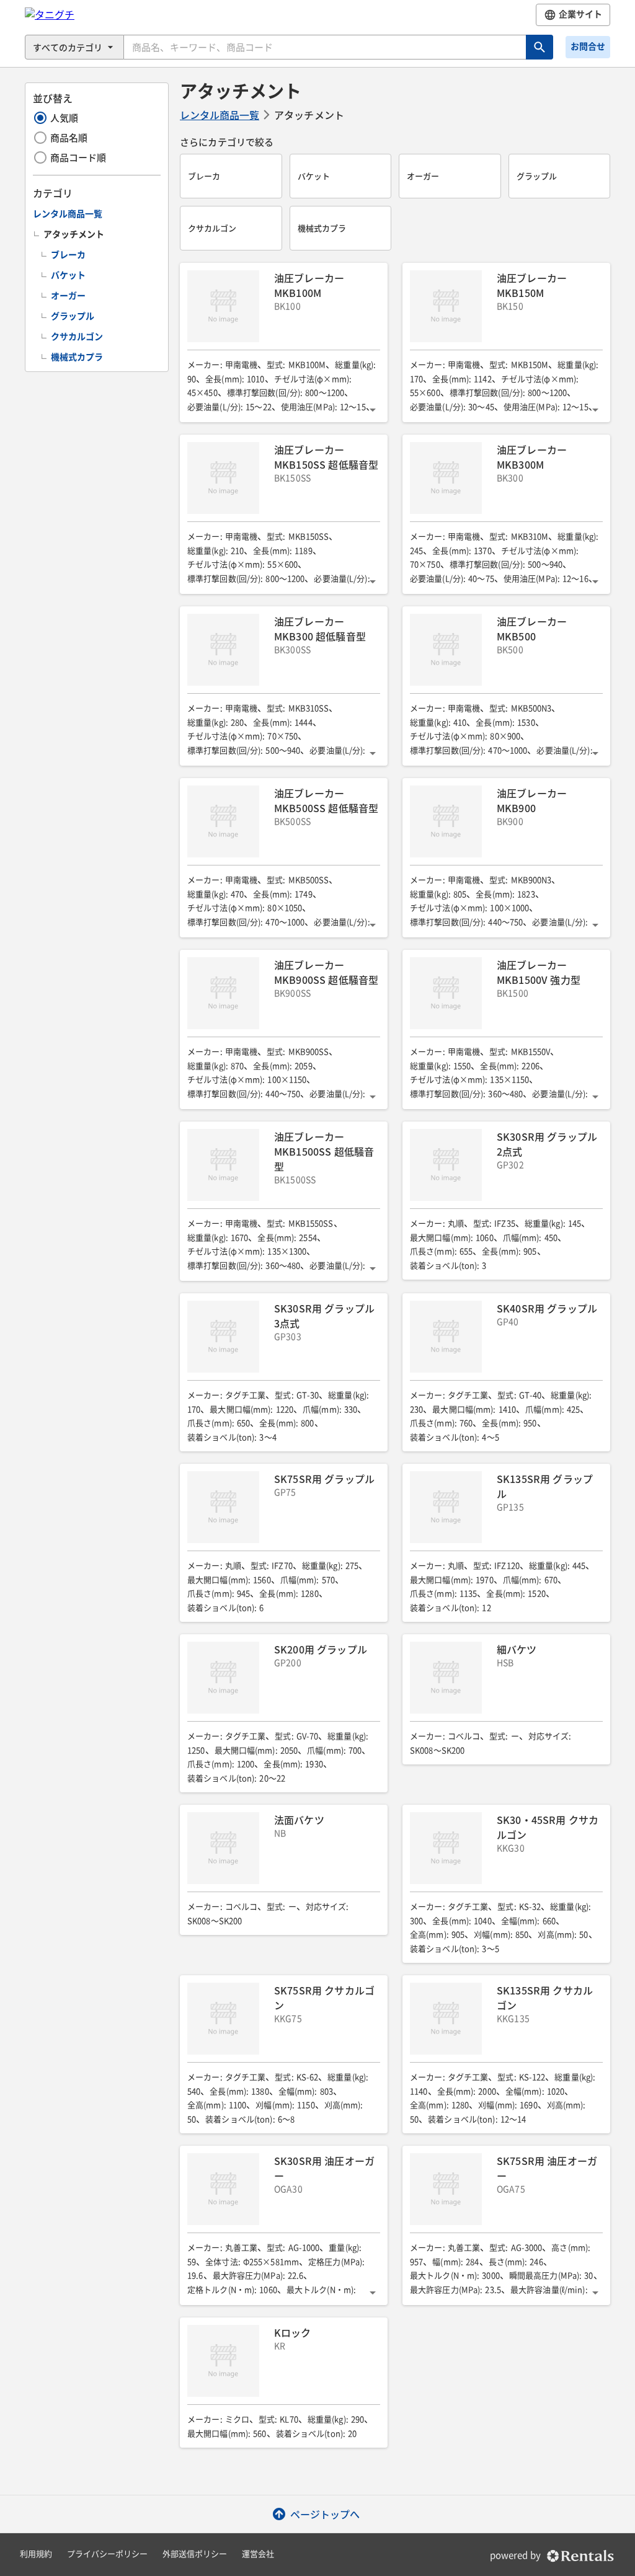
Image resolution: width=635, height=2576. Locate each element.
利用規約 (36, 2554)
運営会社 (258, 2554)
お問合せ (588, 46)
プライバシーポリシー (107, 2554)
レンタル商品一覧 (220, 115)
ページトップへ (325, 2514)
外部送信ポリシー (195, 2554)
